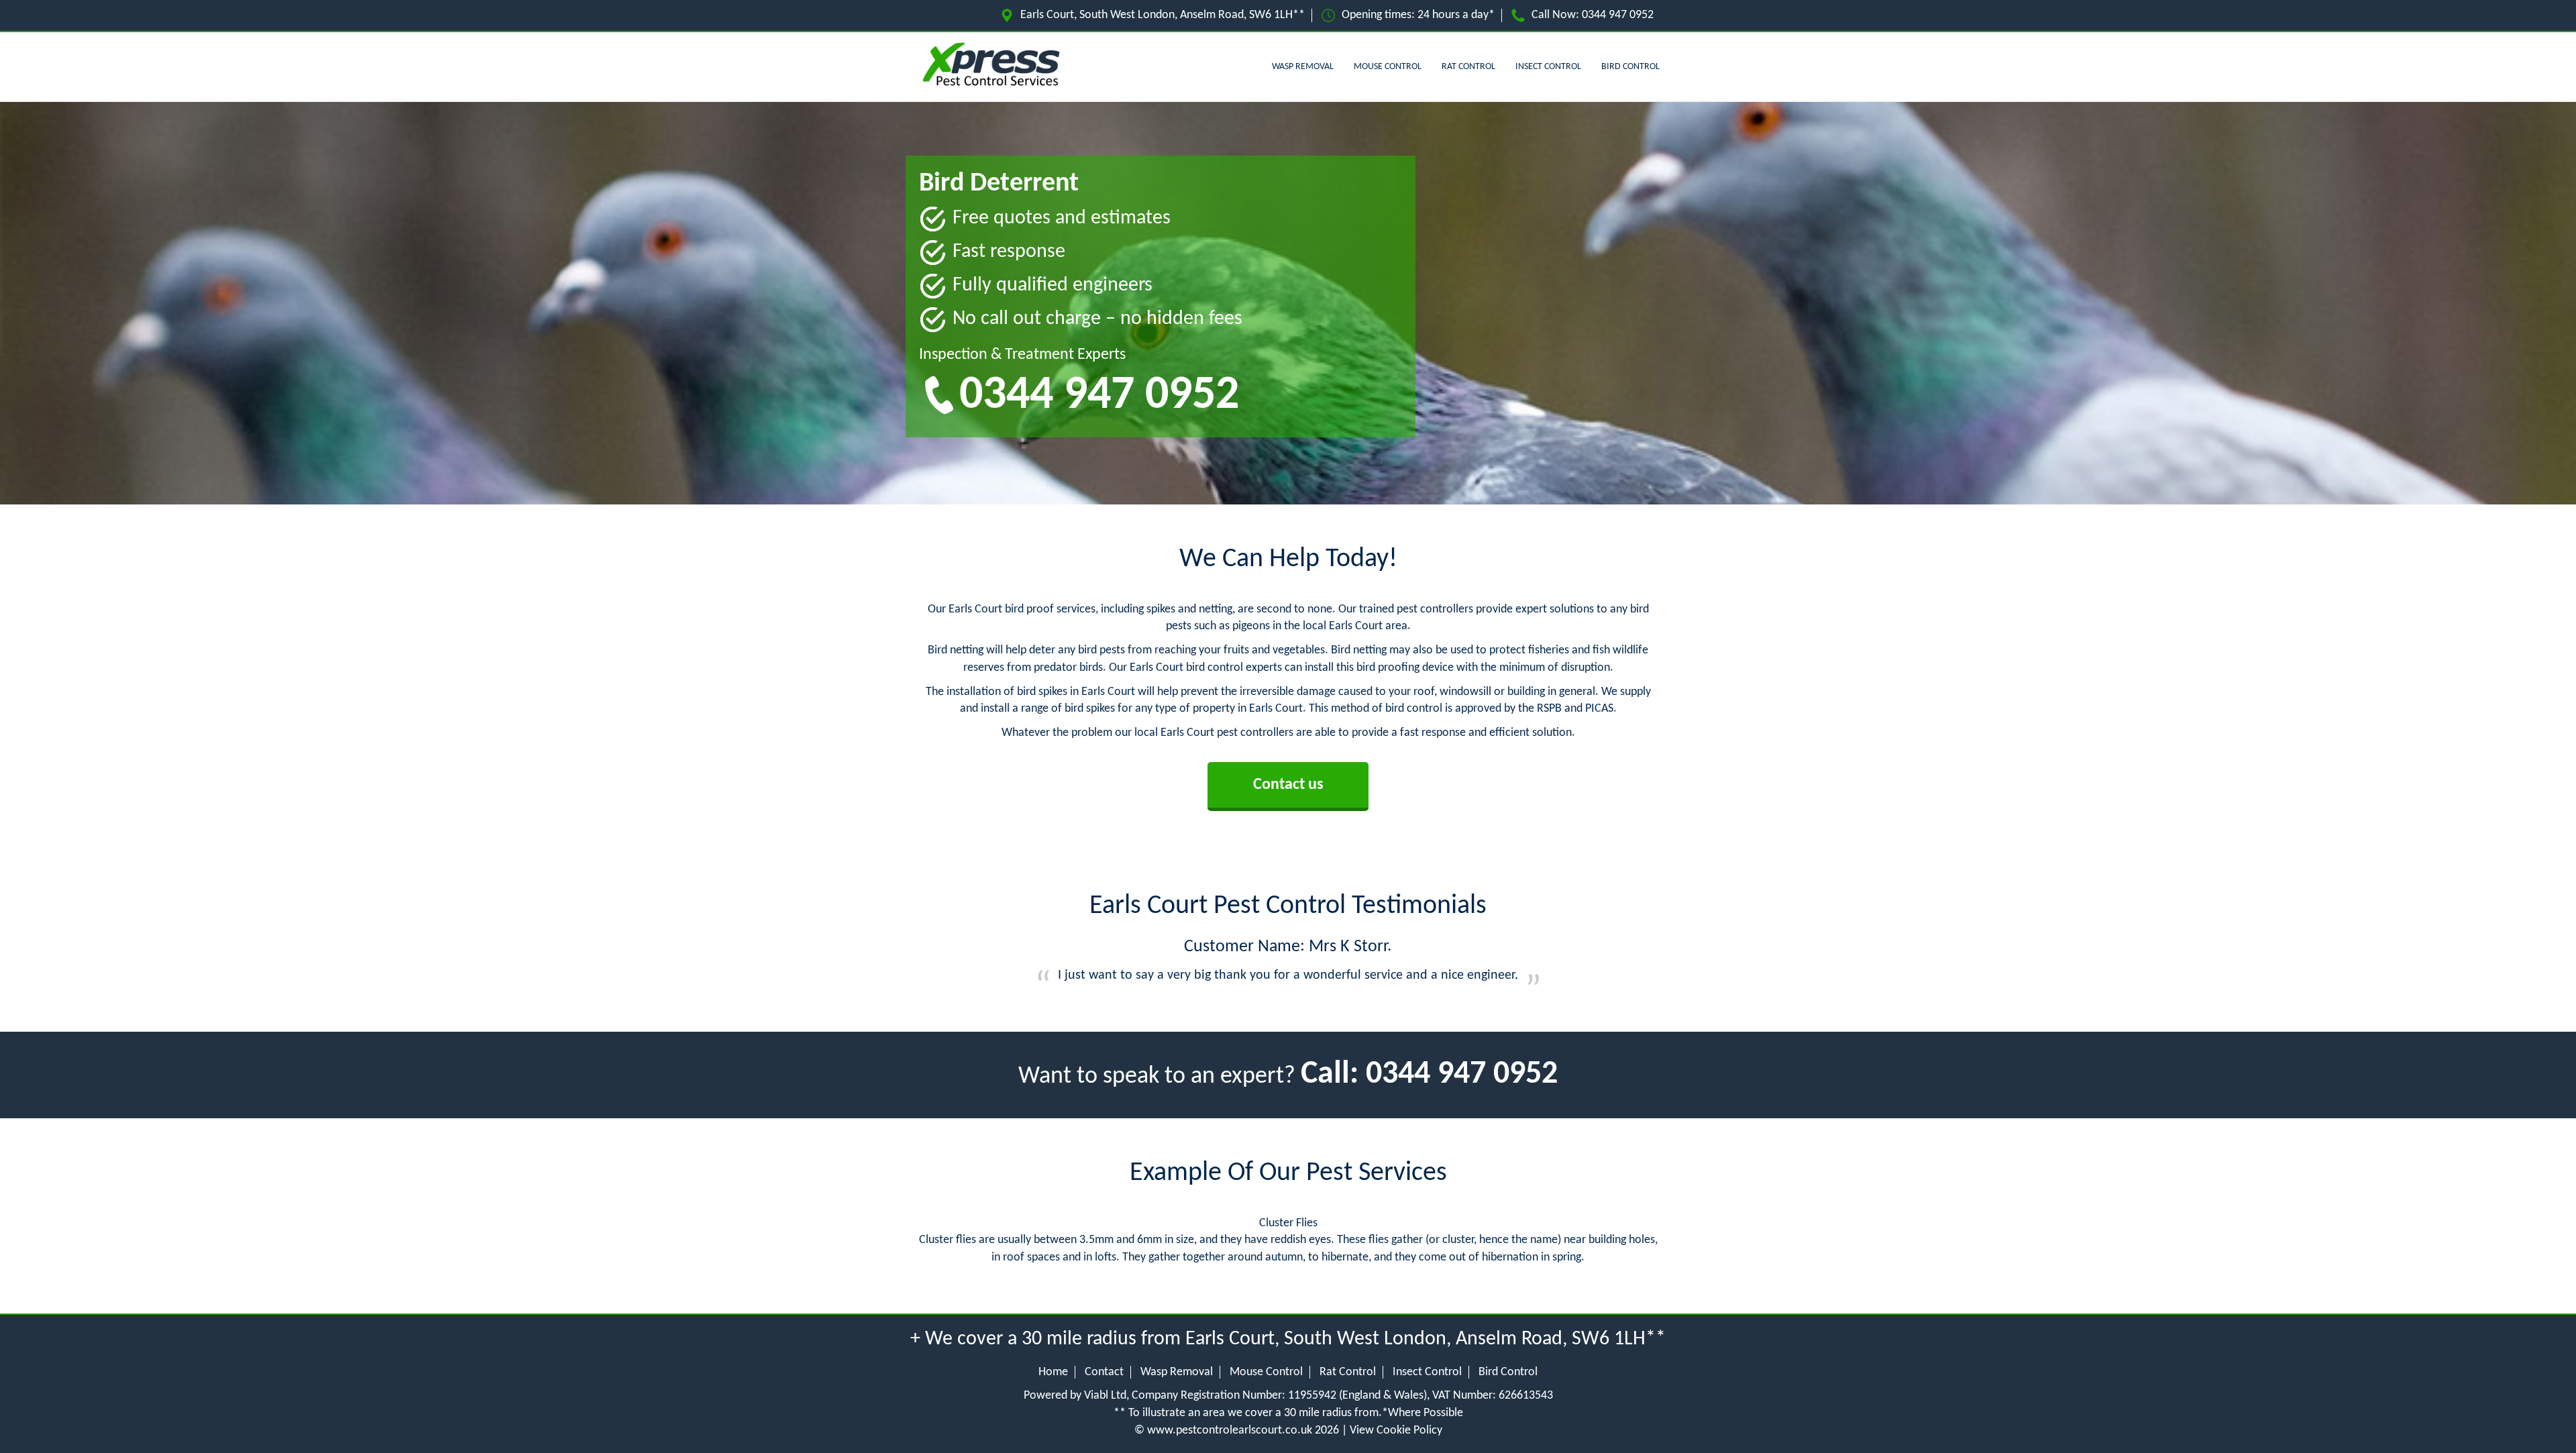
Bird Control (1630, 67)
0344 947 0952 (1618, 15)
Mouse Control (1388, 67)
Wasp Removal (1303, 67)
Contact (1104, 1372)
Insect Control (1548, 67)
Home (1053, 1372)
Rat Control (1468, 67)
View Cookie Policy (1396, 1431)
